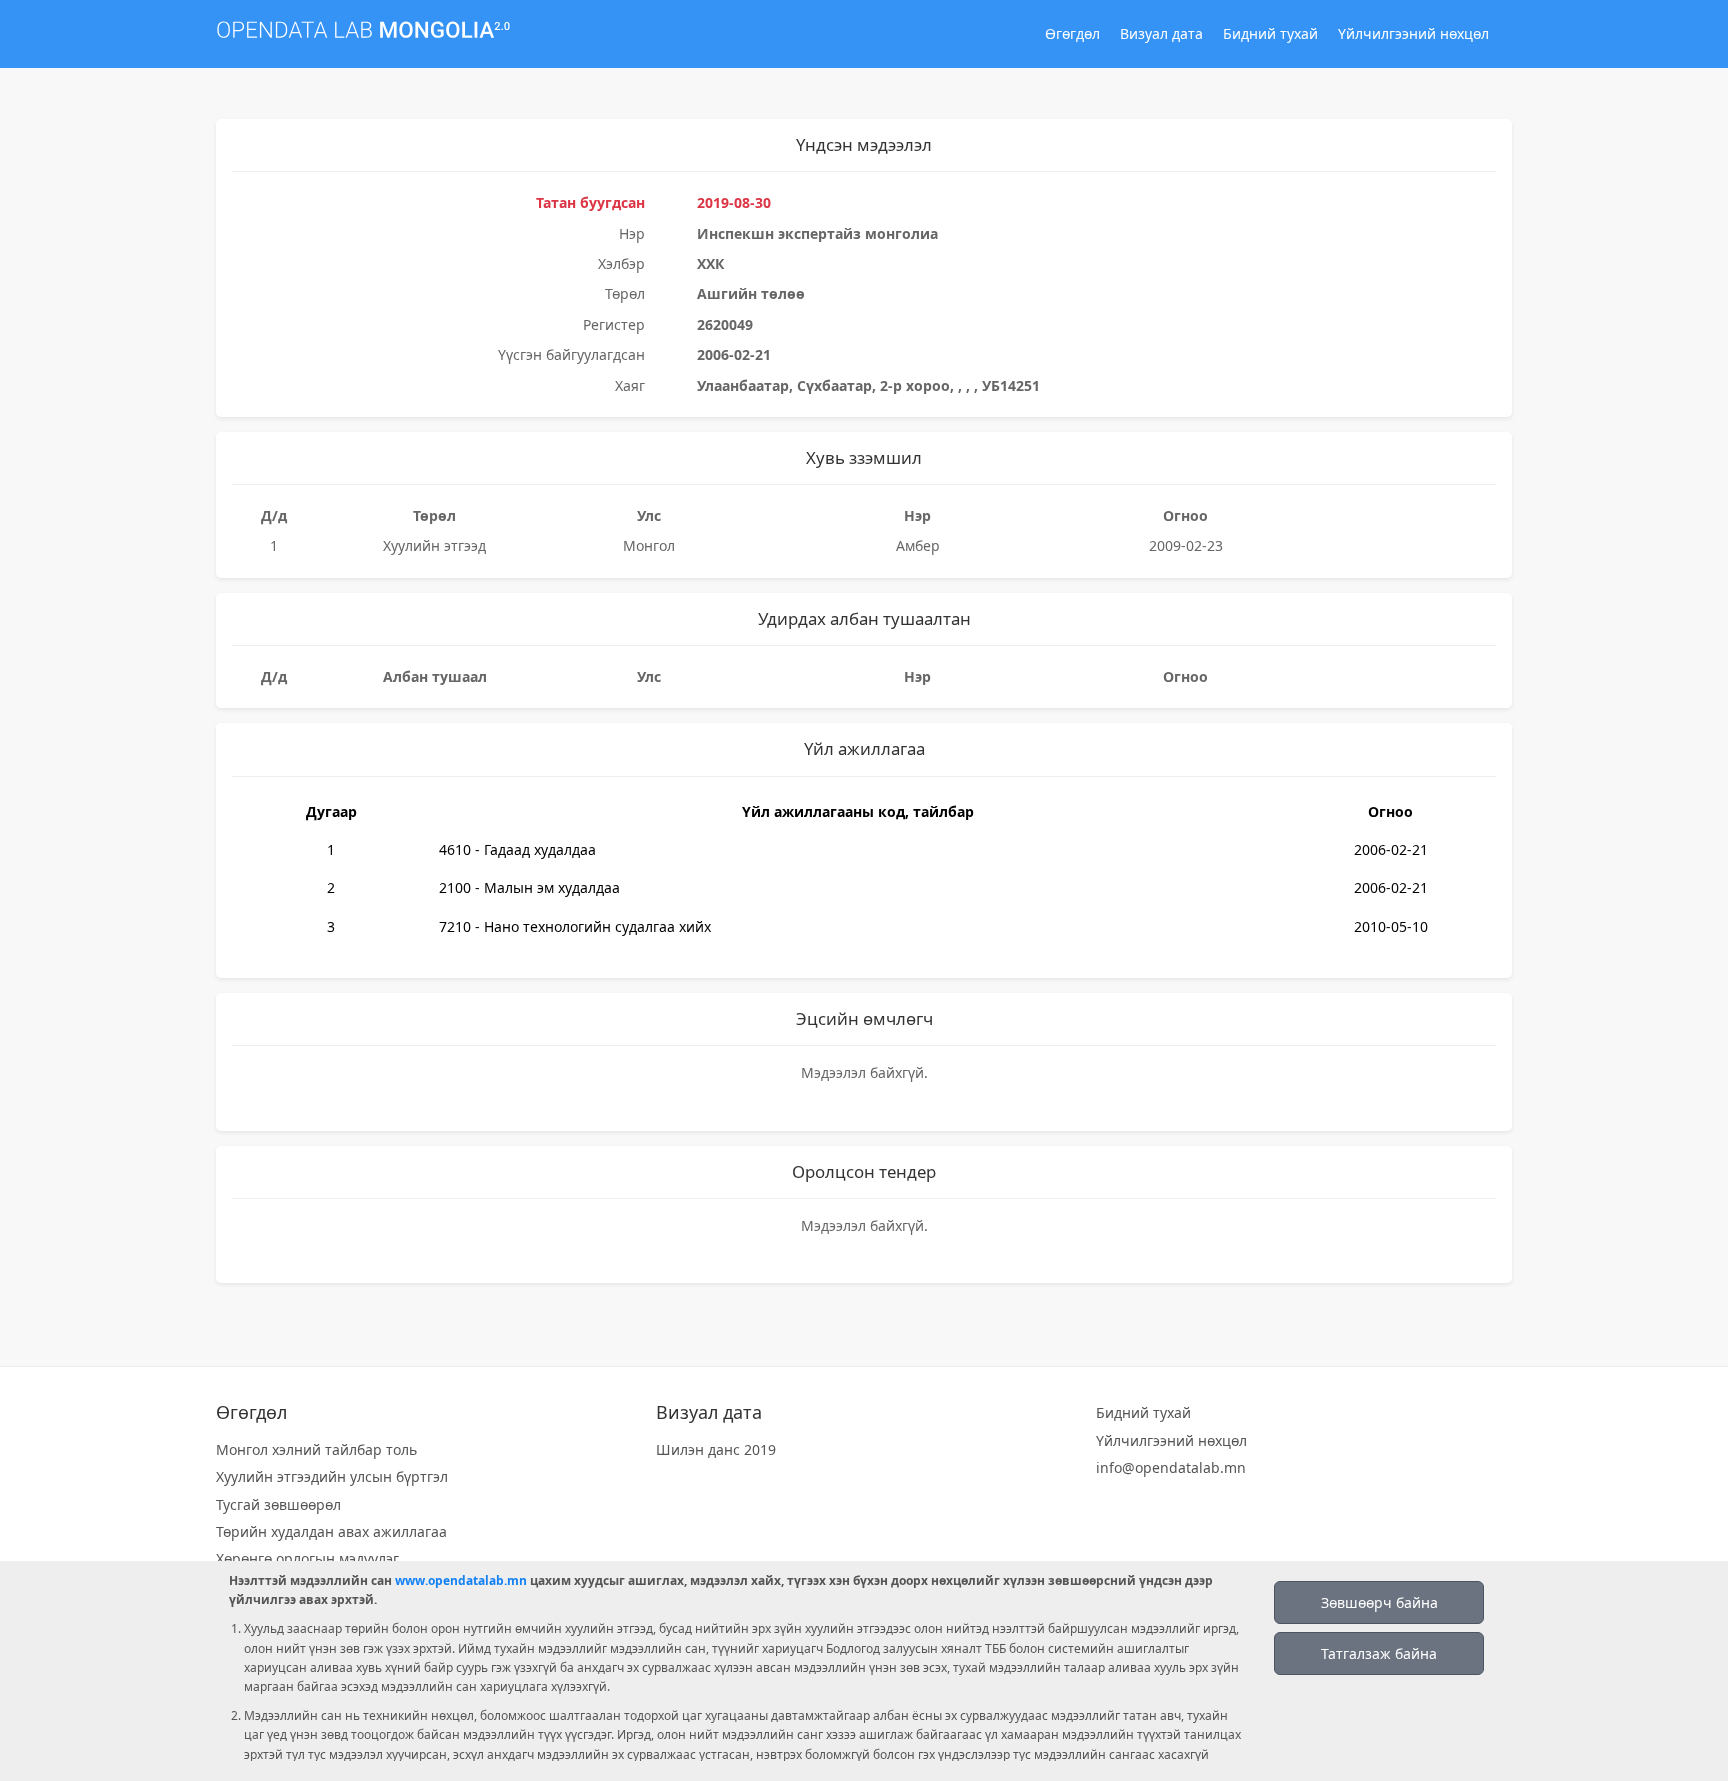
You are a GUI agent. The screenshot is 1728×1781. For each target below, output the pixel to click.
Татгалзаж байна (1379, 1653)
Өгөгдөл (1072, 33)
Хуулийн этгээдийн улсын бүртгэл (332, 1476)
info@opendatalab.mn (1171, 1467)
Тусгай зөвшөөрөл (278, 1504)
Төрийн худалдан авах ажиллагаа (331, 1531)
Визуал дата (1161, 33)
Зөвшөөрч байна (1379, 1602)
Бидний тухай (1270, 33)
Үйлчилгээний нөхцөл (1413, 33)
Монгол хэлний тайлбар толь (316, 1449)
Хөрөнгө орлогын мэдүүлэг (307, 1558)
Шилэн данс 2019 (716, 1449)
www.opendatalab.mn (461, 1580)
